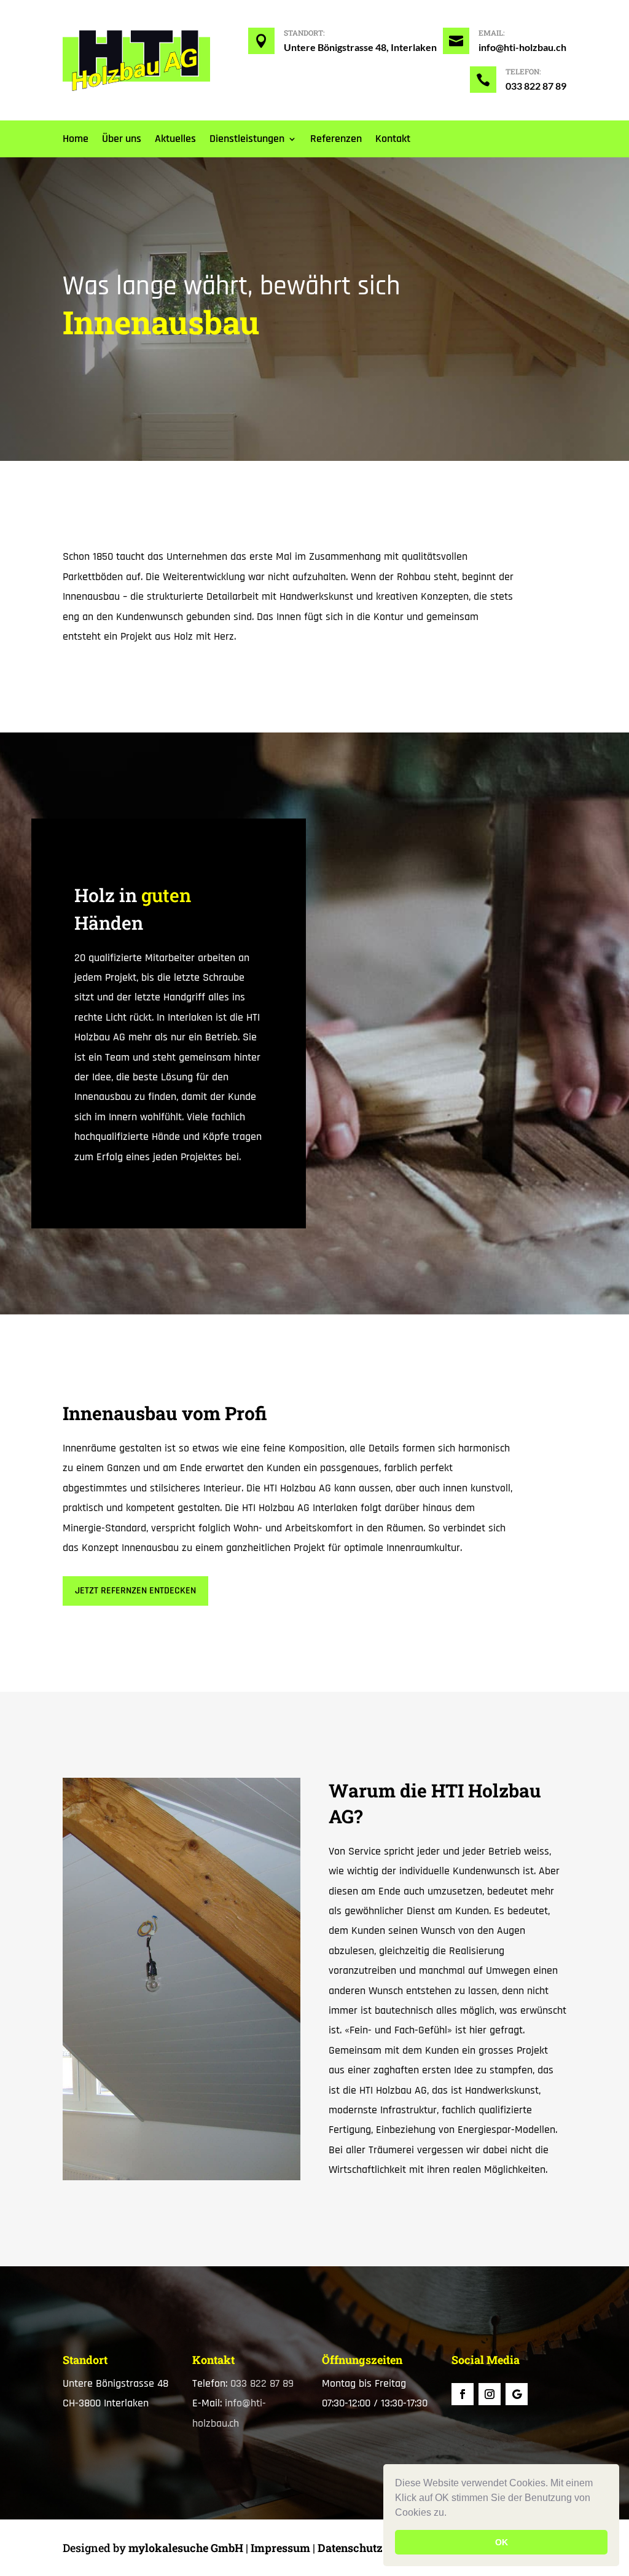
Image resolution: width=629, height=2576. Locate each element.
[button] (451, 2514)
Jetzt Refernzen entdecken (135, 1591)
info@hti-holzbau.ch (522, 47)
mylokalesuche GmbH (186, 2548)
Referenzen (336, 140)
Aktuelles (175, 140)
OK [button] (502, 2542)
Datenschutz (350, 2548)
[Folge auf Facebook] (463, 2394)
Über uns (122, 140)
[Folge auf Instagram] (490, 2394)
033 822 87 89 (536, 86)
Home (76, 140)
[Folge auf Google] (517, 2394)
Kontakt (393, 140)
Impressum (280, 2548)
